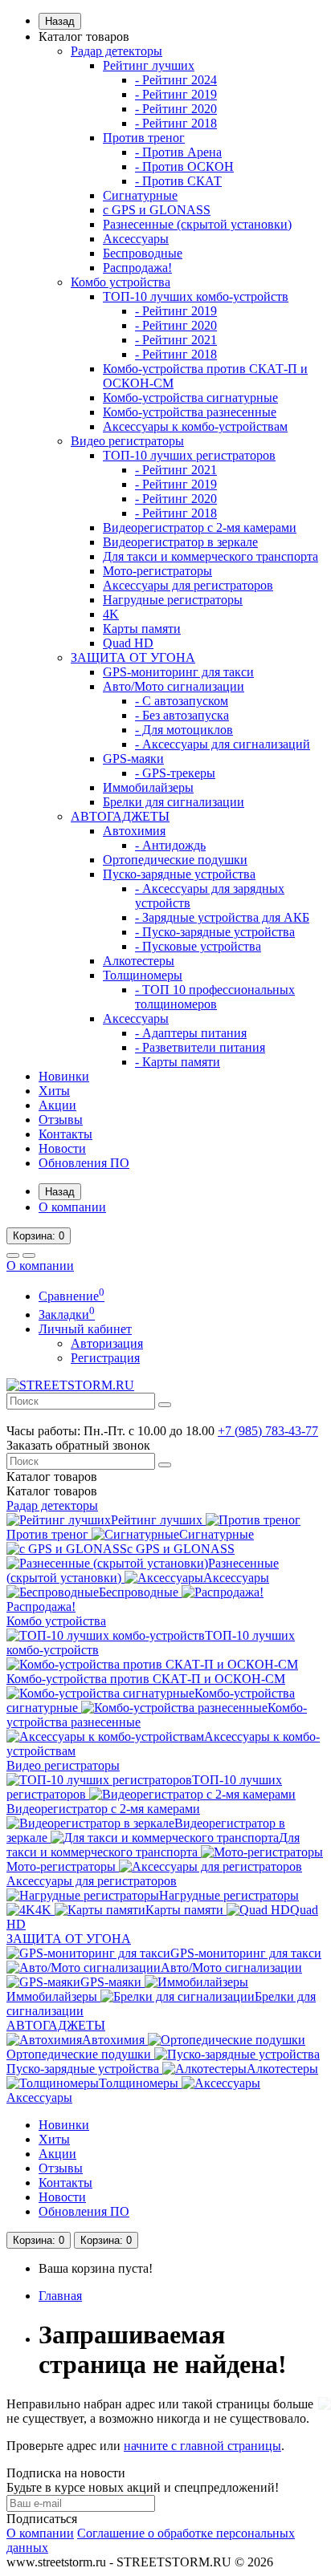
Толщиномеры (143, 975)
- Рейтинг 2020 (176, 109)
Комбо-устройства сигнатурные (190, 398)
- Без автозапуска (182, 715)
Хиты (54, 1091)
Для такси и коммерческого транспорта (210, 556)
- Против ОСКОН (184, 166)
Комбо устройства (121, 282)
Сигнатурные (140, 195)
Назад (60, 21)
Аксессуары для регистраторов (188, 585)
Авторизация (107, 1343)
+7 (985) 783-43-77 (268, 1431)
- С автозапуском (182, 701)
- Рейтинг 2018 (176, 123)
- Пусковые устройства (198, 946)
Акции (57, 1105)
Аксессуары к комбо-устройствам (195, 426)
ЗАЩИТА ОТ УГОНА (133, 657)
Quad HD (128, 643)
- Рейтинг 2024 (176, 80)
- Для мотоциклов (184, 730)
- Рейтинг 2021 (176, 340)
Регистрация (105, 1358)
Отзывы (61, 1120)
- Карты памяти (178, 1062)
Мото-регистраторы (157, 571)
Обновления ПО (84, 1163)
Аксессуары (136, 239)
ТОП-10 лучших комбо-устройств (196, 296)
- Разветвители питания (200, 1047)
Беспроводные (143, 253)
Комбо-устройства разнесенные (190, 412)
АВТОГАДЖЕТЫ (120, 816)
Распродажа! (137, 268)
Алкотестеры (139, 961)
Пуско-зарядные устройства (179, 874)
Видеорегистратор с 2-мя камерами (200, 527)
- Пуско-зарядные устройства (215, 932)
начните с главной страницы (202, 2446)
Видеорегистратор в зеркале (180, 542)
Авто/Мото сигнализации (174, 686)
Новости (62, 1148)
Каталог (52, 1491)
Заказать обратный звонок (78, 1445)
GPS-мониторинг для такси (178, 672)
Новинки (64, 1076)
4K (111, 614)
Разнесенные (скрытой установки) (197, 224)
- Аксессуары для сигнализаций (223, 744)
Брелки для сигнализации (174, 802)
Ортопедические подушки (175, 860)
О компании (72, 1207)
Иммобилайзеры (148, 787)
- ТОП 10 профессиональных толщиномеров (215, 997)
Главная (60, 2296)
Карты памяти (142, 629)
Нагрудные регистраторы (173, 600)
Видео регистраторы (127, 441)
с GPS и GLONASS (157, 210)
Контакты (65, 1134)
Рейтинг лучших (149, 65)
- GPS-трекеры (175, 773)
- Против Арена (178, 152)
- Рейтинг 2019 (176, 94)
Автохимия (134, 831)
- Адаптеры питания (191, 1033)
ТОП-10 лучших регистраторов (189, 455)
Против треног (144, 138)
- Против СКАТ (178, 181)
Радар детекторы (116, 51)
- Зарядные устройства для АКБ (222, 917)
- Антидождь (170, 845)
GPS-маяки (133, 759)
